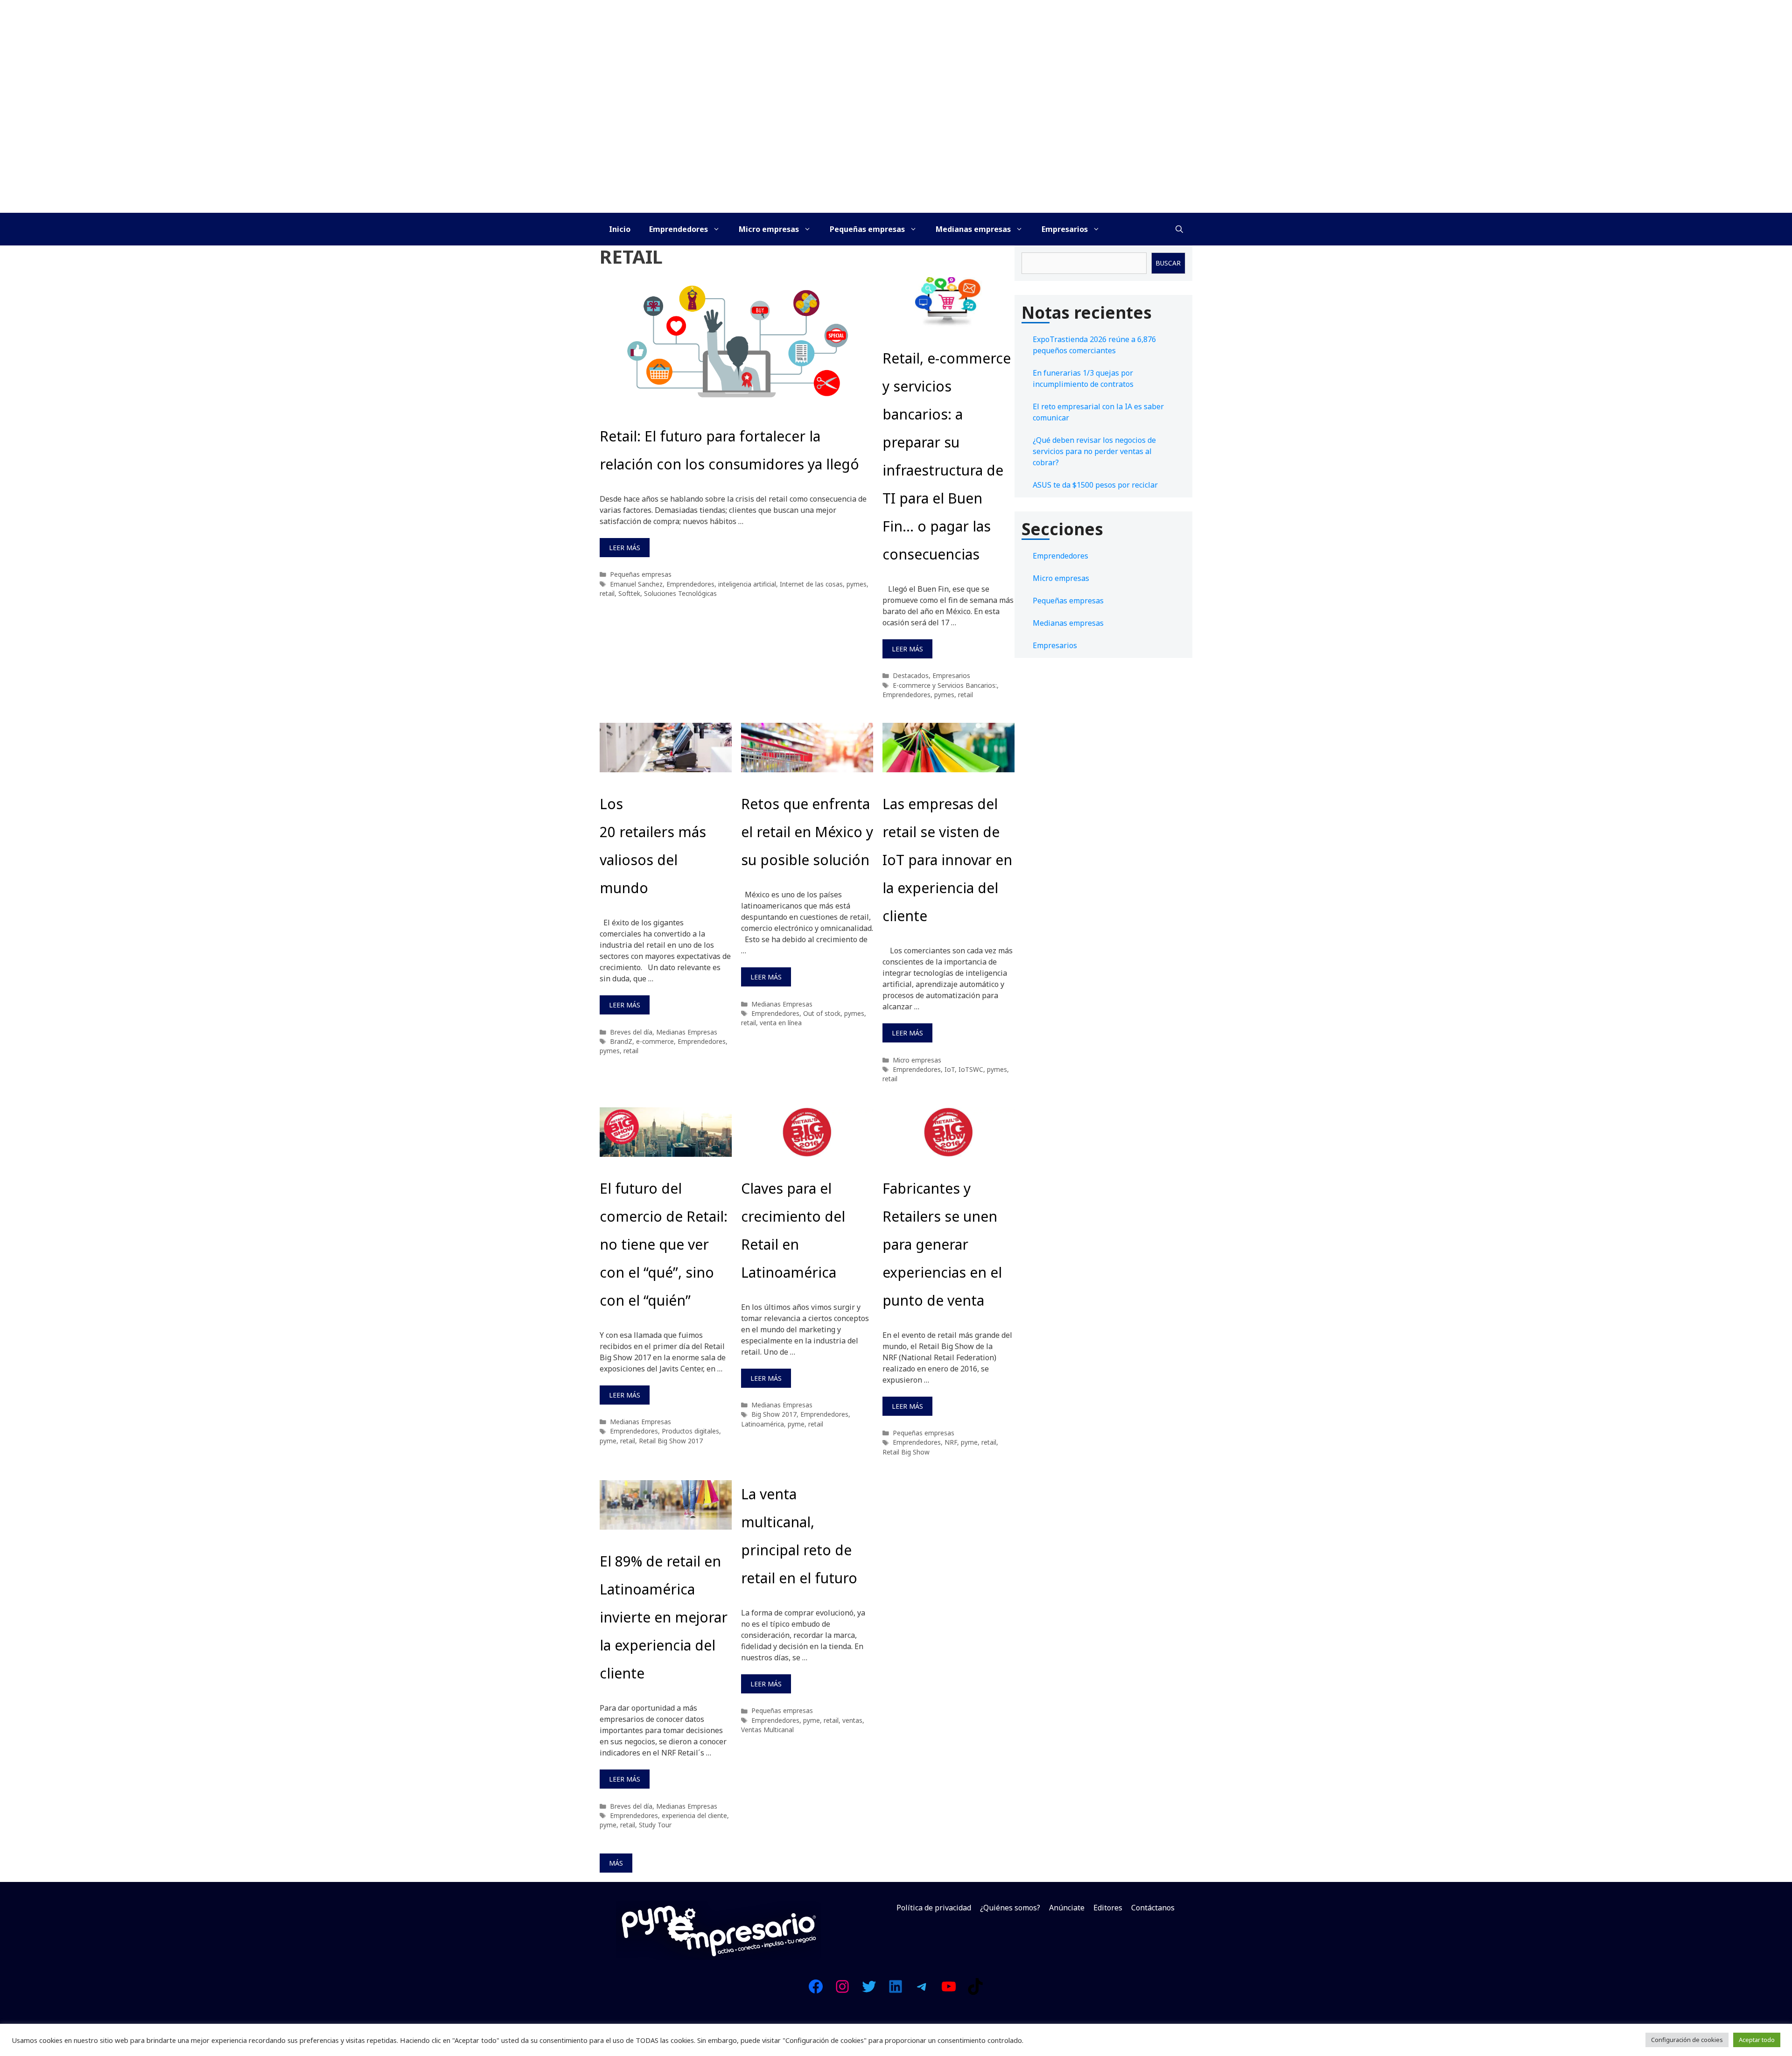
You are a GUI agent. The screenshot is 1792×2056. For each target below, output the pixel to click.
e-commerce (655, 1041)
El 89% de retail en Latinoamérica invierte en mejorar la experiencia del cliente (664, 1617)
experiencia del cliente (694, 1815)
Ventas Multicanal (767, 1730)
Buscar (1168, 263)
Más (616, 1863)
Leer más (625, 548)
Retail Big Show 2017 (671, 1441)
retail (607, 593)
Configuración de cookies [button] (1687, 2040)
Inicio (620, 229)
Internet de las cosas (811, 584)
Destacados (911, 675)
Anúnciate (1067, 1908)
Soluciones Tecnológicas (680, 593)
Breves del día (631, 1032)
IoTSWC (971, 1069)
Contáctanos (1153, 1908)
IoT (950, 1069)
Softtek (629, 593)
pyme (608, 1441)
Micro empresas (769, 229)
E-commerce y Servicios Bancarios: (945, 685)
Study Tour (655, 1825)
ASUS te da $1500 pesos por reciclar (1095, 485)
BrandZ (621, 1041)
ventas (852, 1720)
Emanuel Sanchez (636, 584)
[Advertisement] (896, 143)
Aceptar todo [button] (1757, 2040)
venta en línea (781, 1023)
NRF (951, 1442)
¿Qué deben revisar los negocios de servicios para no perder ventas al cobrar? (1094, 451)
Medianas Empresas (687, 1032)
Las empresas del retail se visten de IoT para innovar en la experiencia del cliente (947, 860)
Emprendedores (679, 229)
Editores (1108, 1908)
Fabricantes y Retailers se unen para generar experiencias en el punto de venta (942, 1244)
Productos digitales (690, 1431)
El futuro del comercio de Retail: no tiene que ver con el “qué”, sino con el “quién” (664, 1244)
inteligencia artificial (747, 584)
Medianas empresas (973, 229)
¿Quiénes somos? (1010, 1908)
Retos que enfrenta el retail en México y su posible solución (807, 832)
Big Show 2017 (774, 1414)
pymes (857, 584)
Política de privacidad (934, 1908)
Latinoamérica (763, 1424)
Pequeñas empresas (867, 229)
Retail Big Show (906, 1452)
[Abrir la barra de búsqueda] (1179, 229)
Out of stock (822, 1013)
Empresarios (1065, 229)
